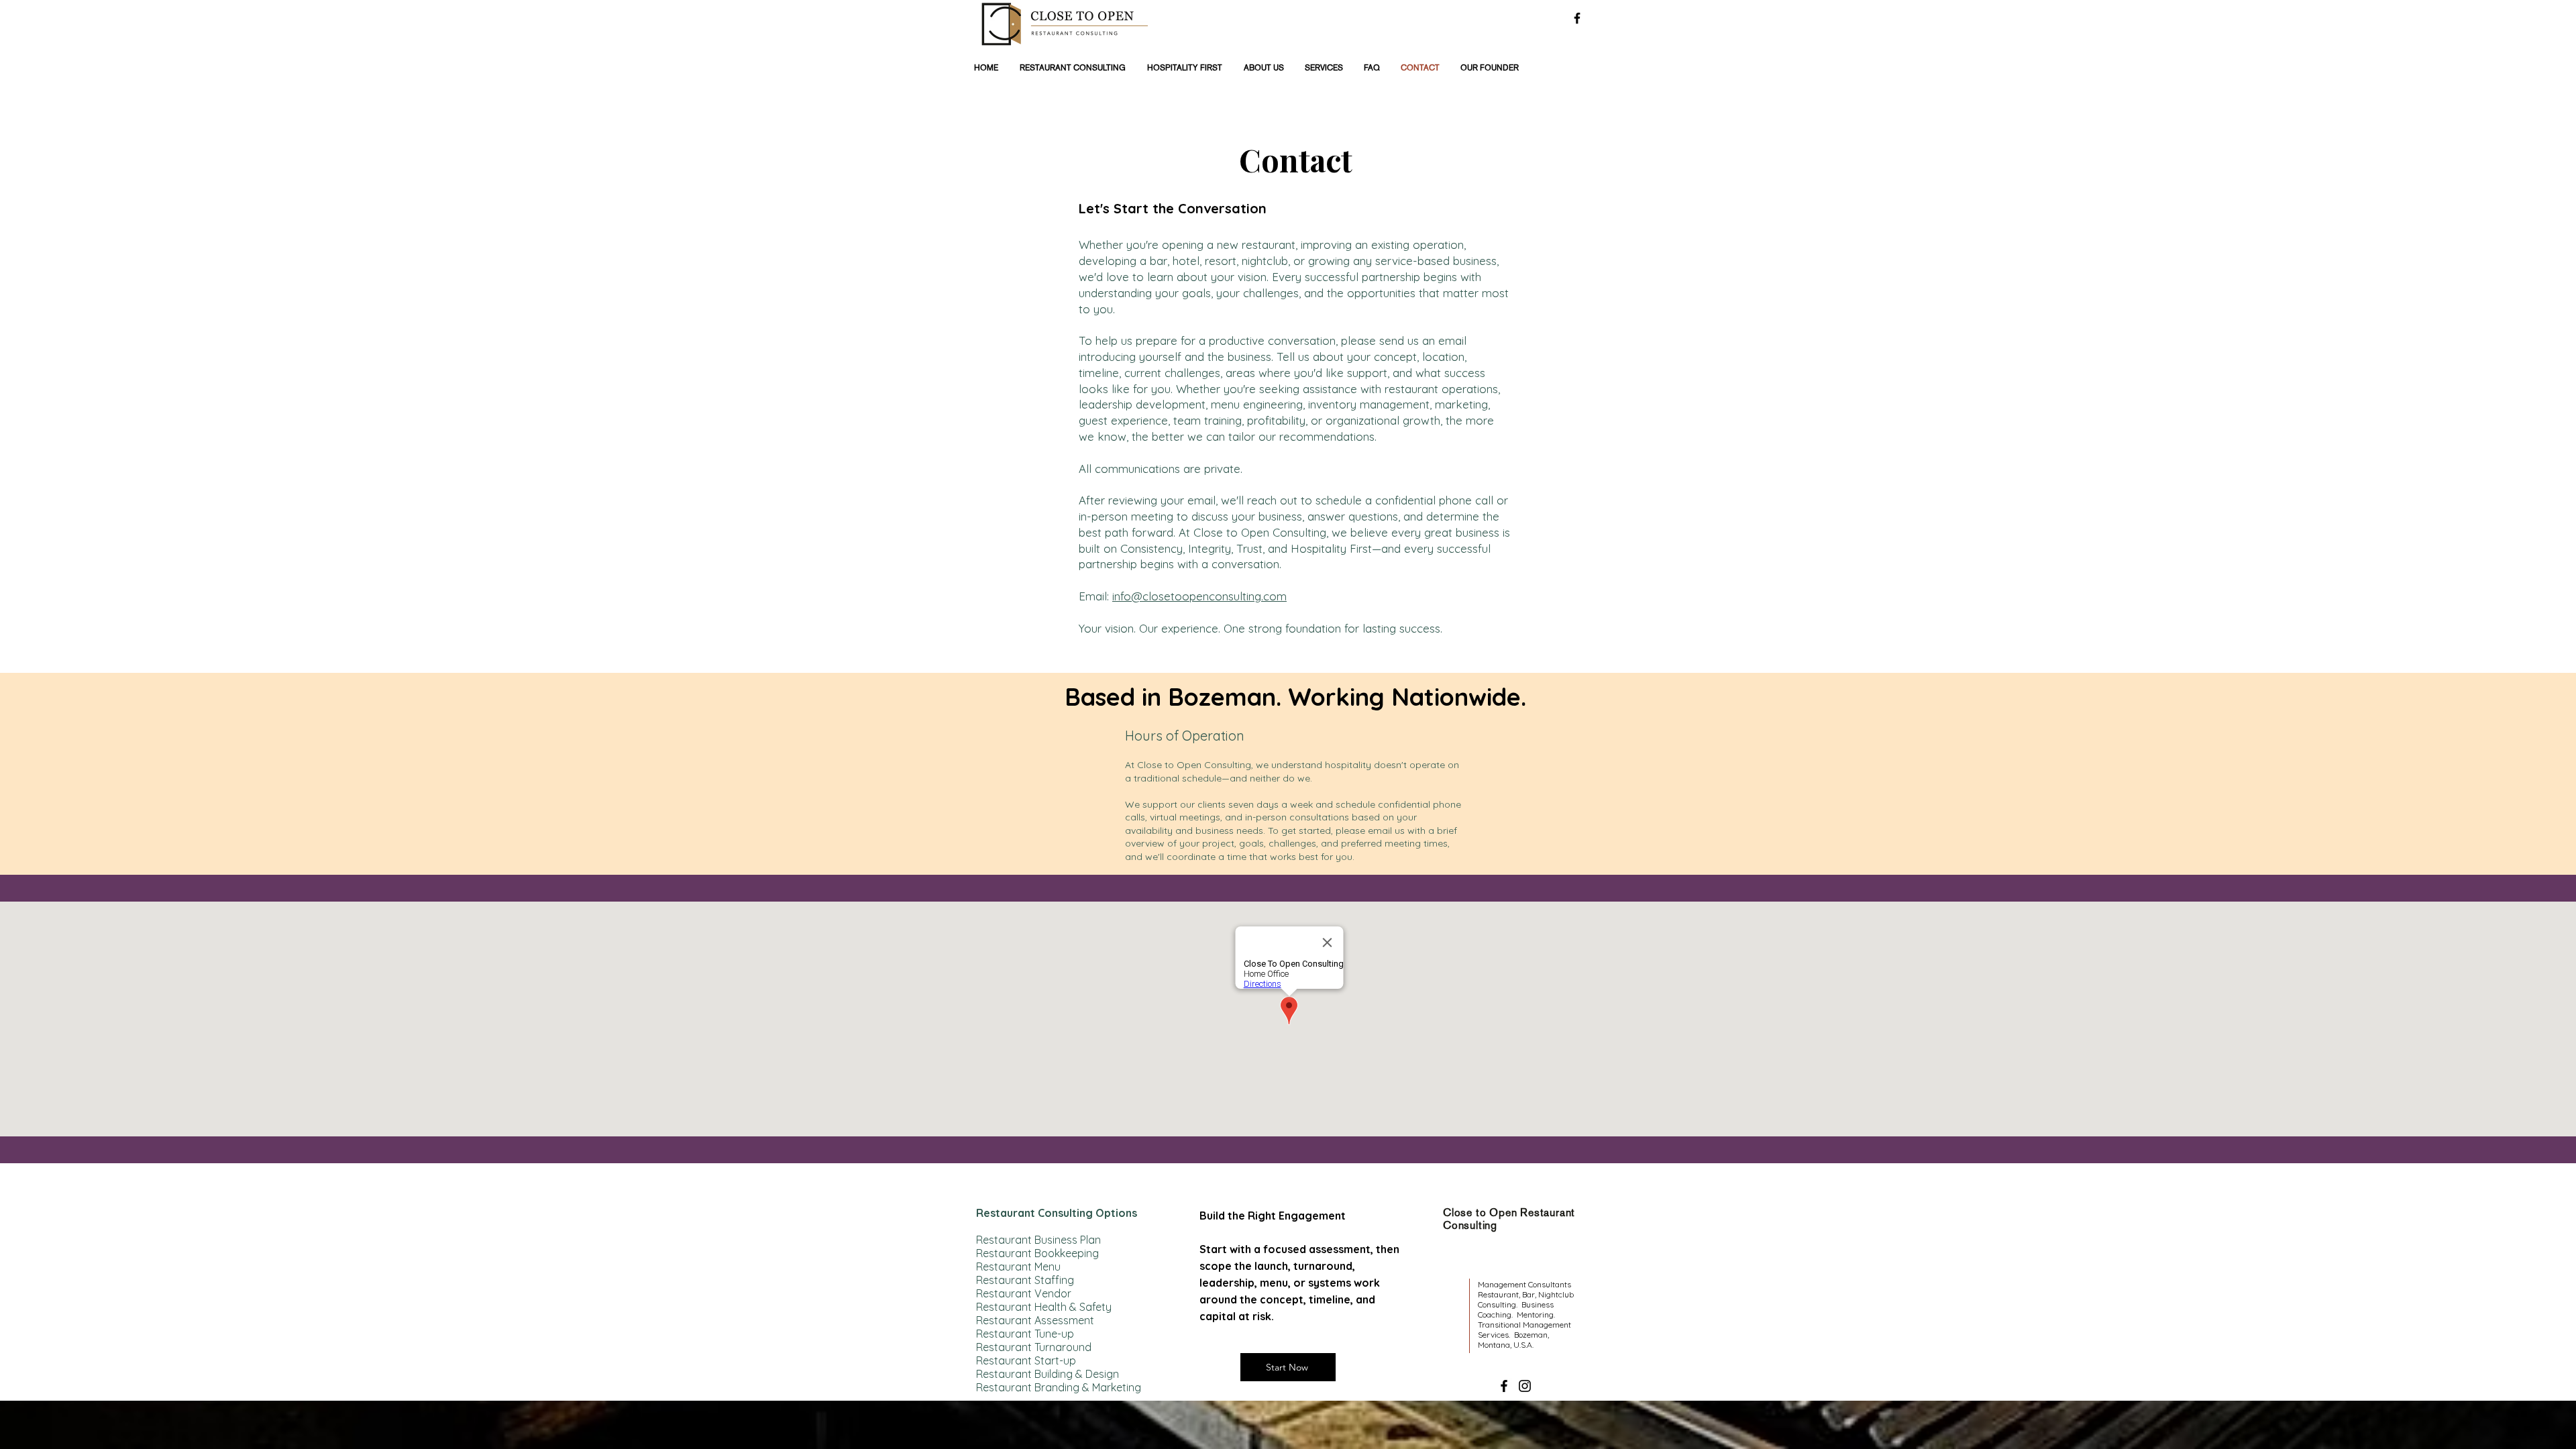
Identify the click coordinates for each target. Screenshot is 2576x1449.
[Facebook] (1504, 1386)
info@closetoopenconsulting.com (1199, 596)
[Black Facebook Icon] (1577, 18)
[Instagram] (1525, 1386)
